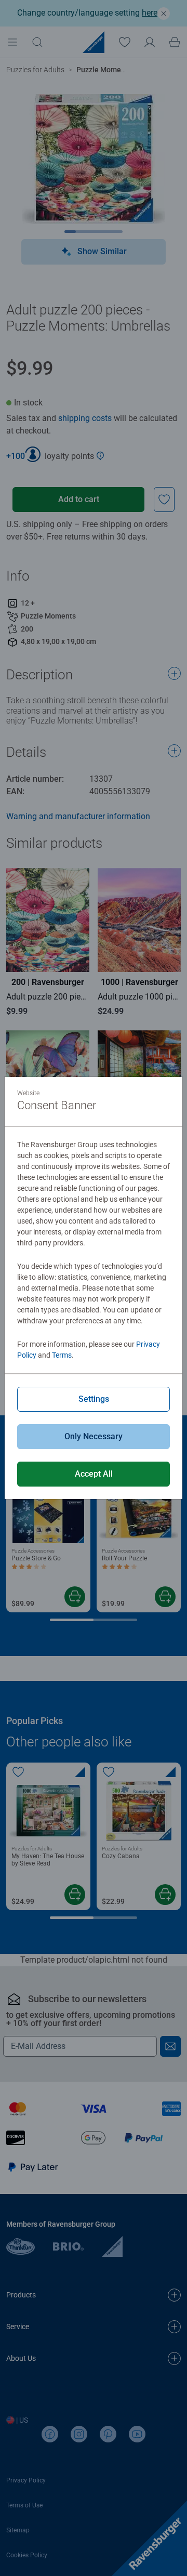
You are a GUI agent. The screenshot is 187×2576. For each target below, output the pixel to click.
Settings (94, 1399)
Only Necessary (94, 1436)
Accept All (94, 1474)
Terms (62, 1355)
